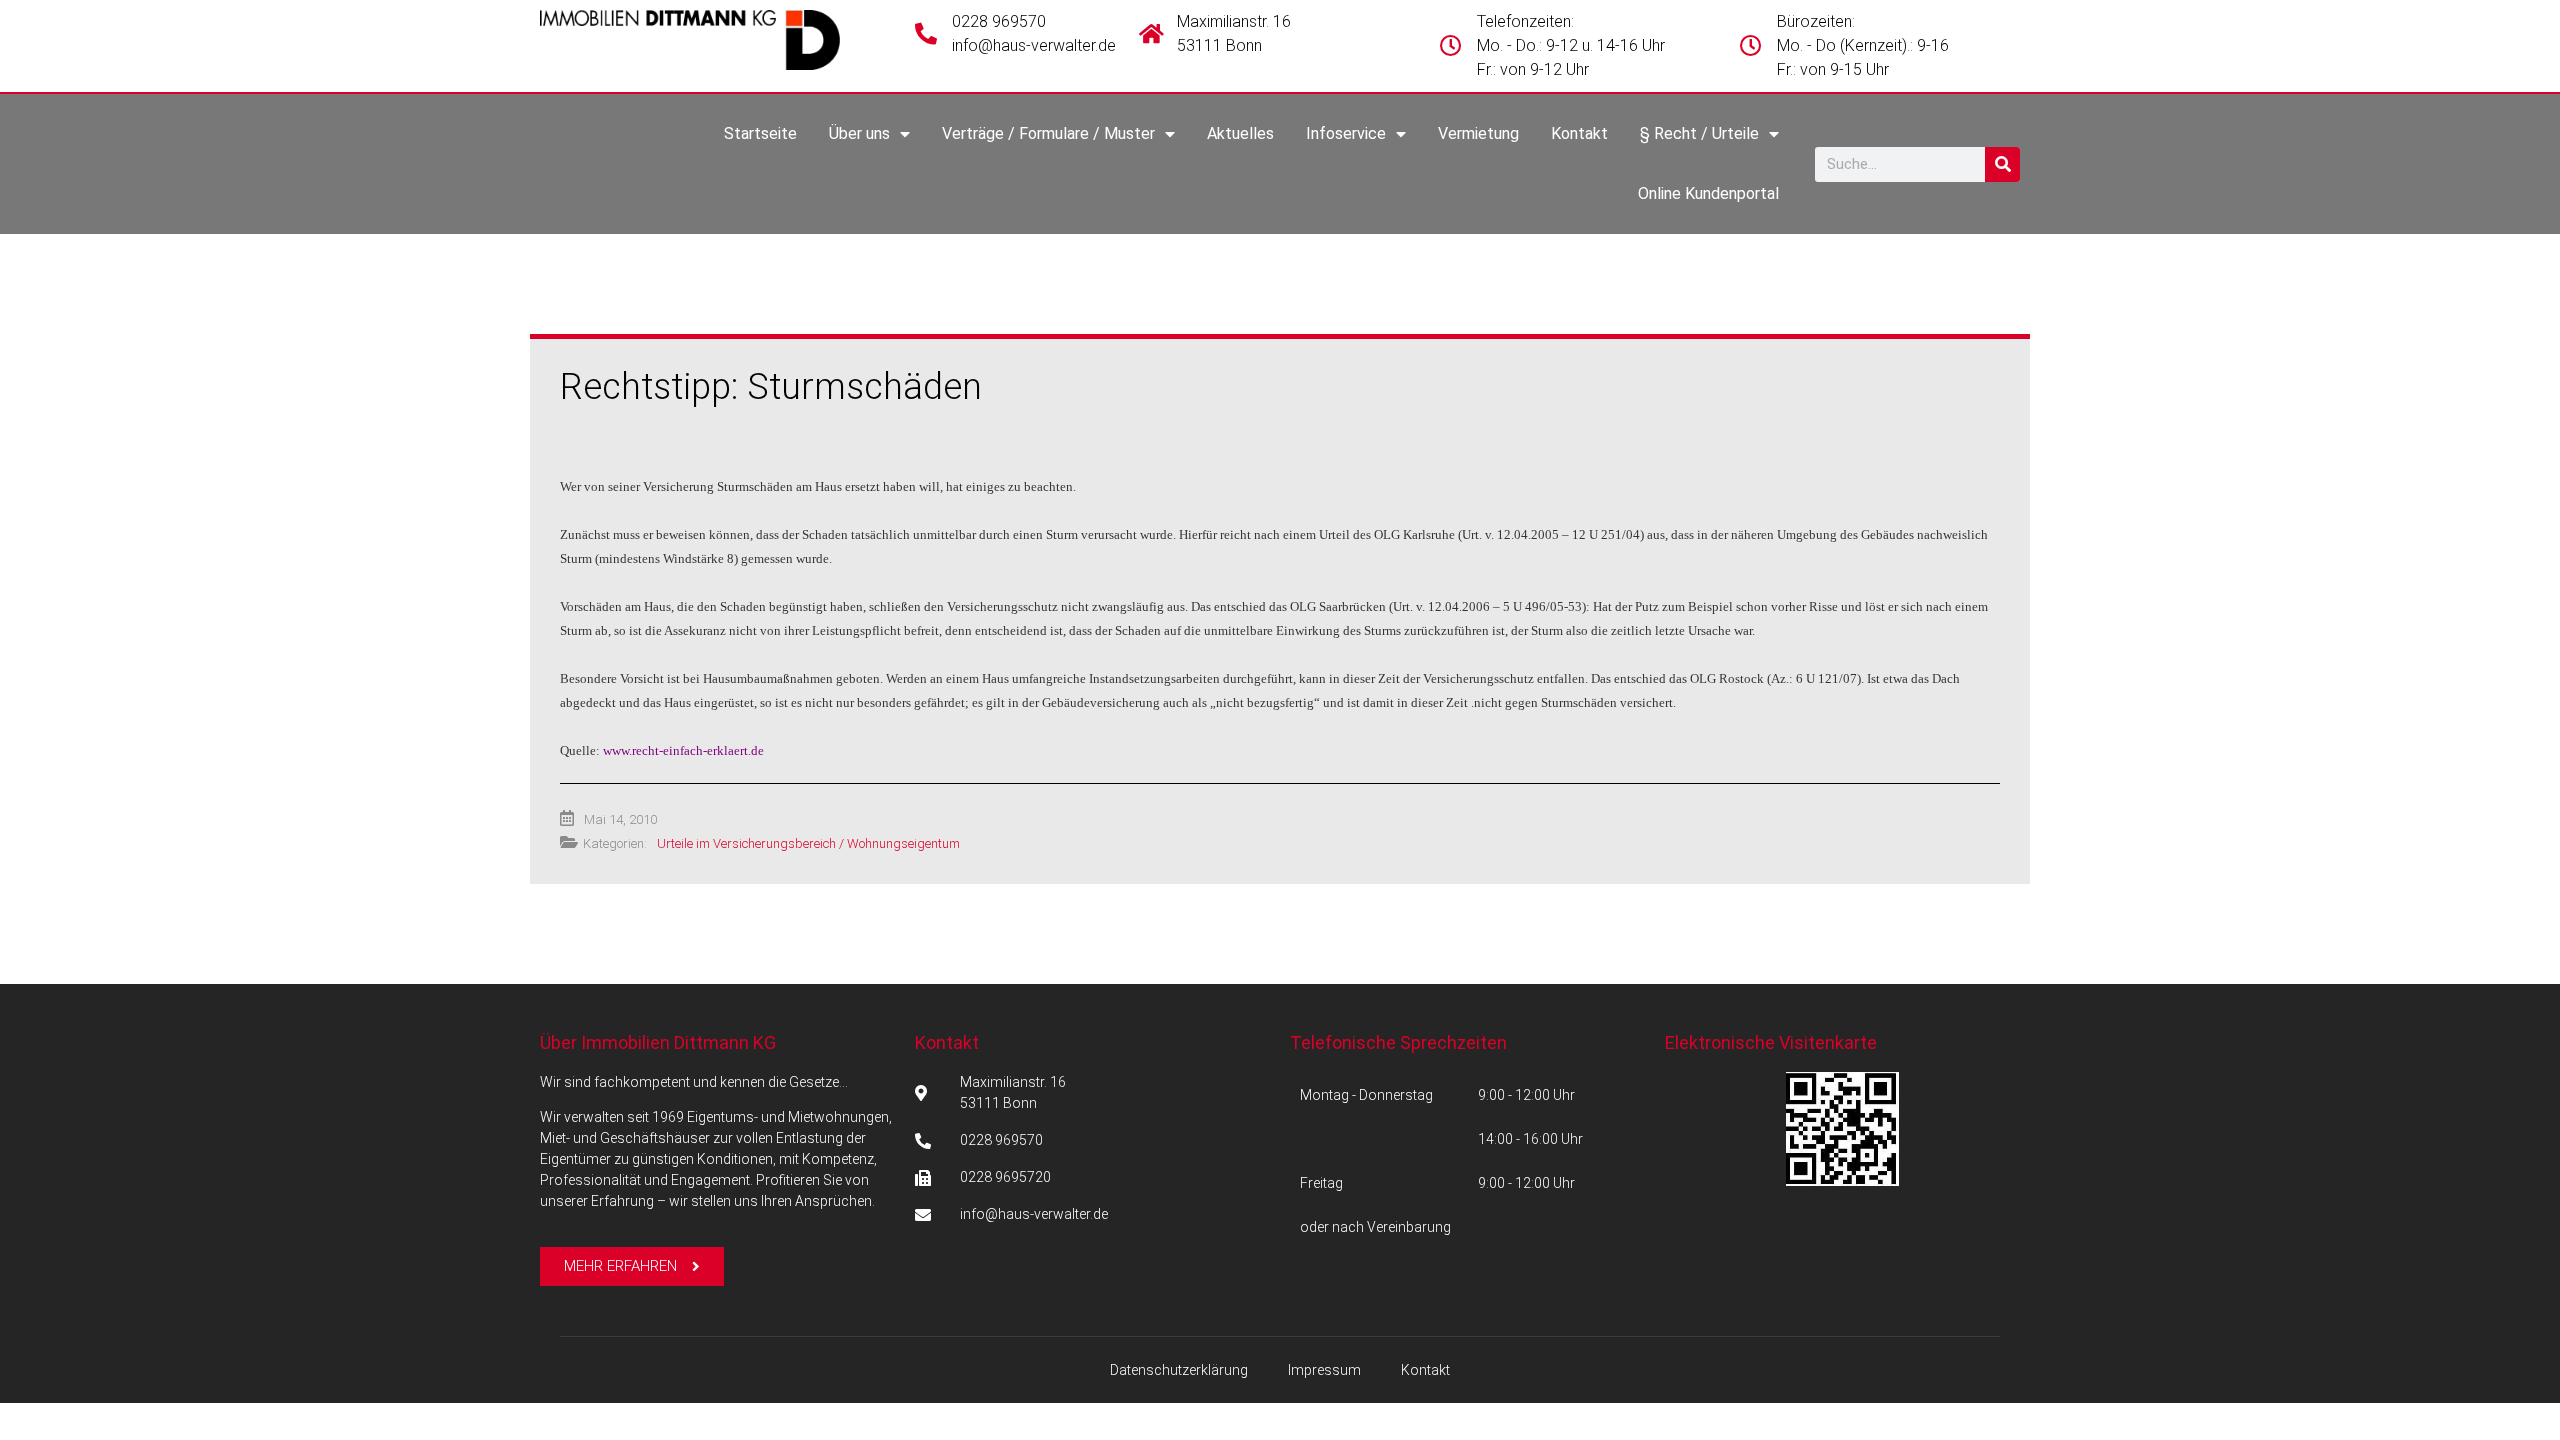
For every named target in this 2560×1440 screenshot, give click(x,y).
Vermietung (1478, 133)
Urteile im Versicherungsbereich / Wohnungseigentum (808, 843)
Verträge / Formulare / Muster (1048, 133)
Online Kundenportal (1708, 193)
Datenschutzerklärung (1179, 1370)
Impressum (1324, 1370)
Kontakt (1579, 133)
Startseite (760, 133)
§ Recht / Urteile (1699, 133)
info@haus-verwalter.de (1034, 45)
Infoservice (1346, 133)
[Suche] (2002, 164)
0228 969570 (999, 21)
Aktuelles (1240, 133)
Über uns (859, 133)
